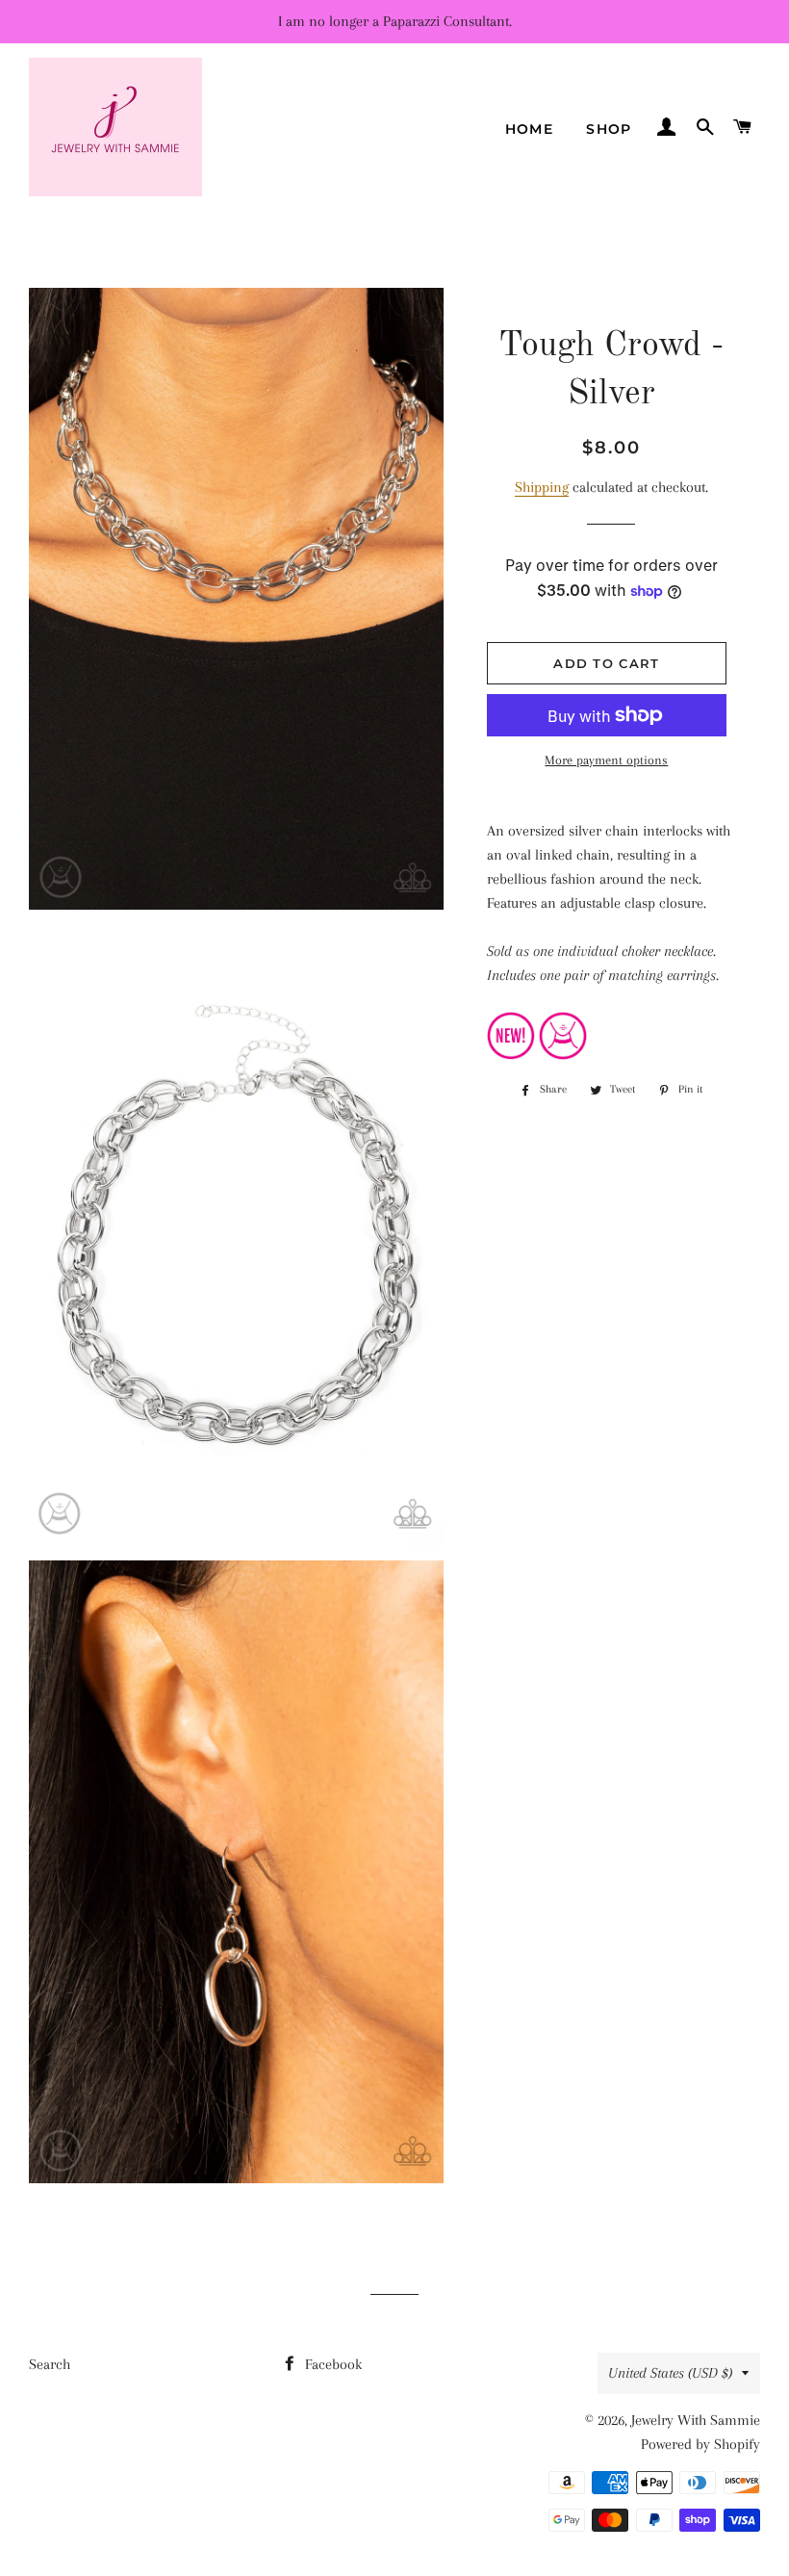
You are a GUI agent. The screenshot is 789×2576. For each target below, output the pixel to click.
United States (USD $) (670, 2373)
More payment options (606, 760)
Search (50, 2364)
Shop (609, 129)
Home (530, 129)
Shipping (542, 487)
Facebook (331, 2364)
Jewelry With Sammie (696, 2420)
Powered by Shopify (700, 2444)
